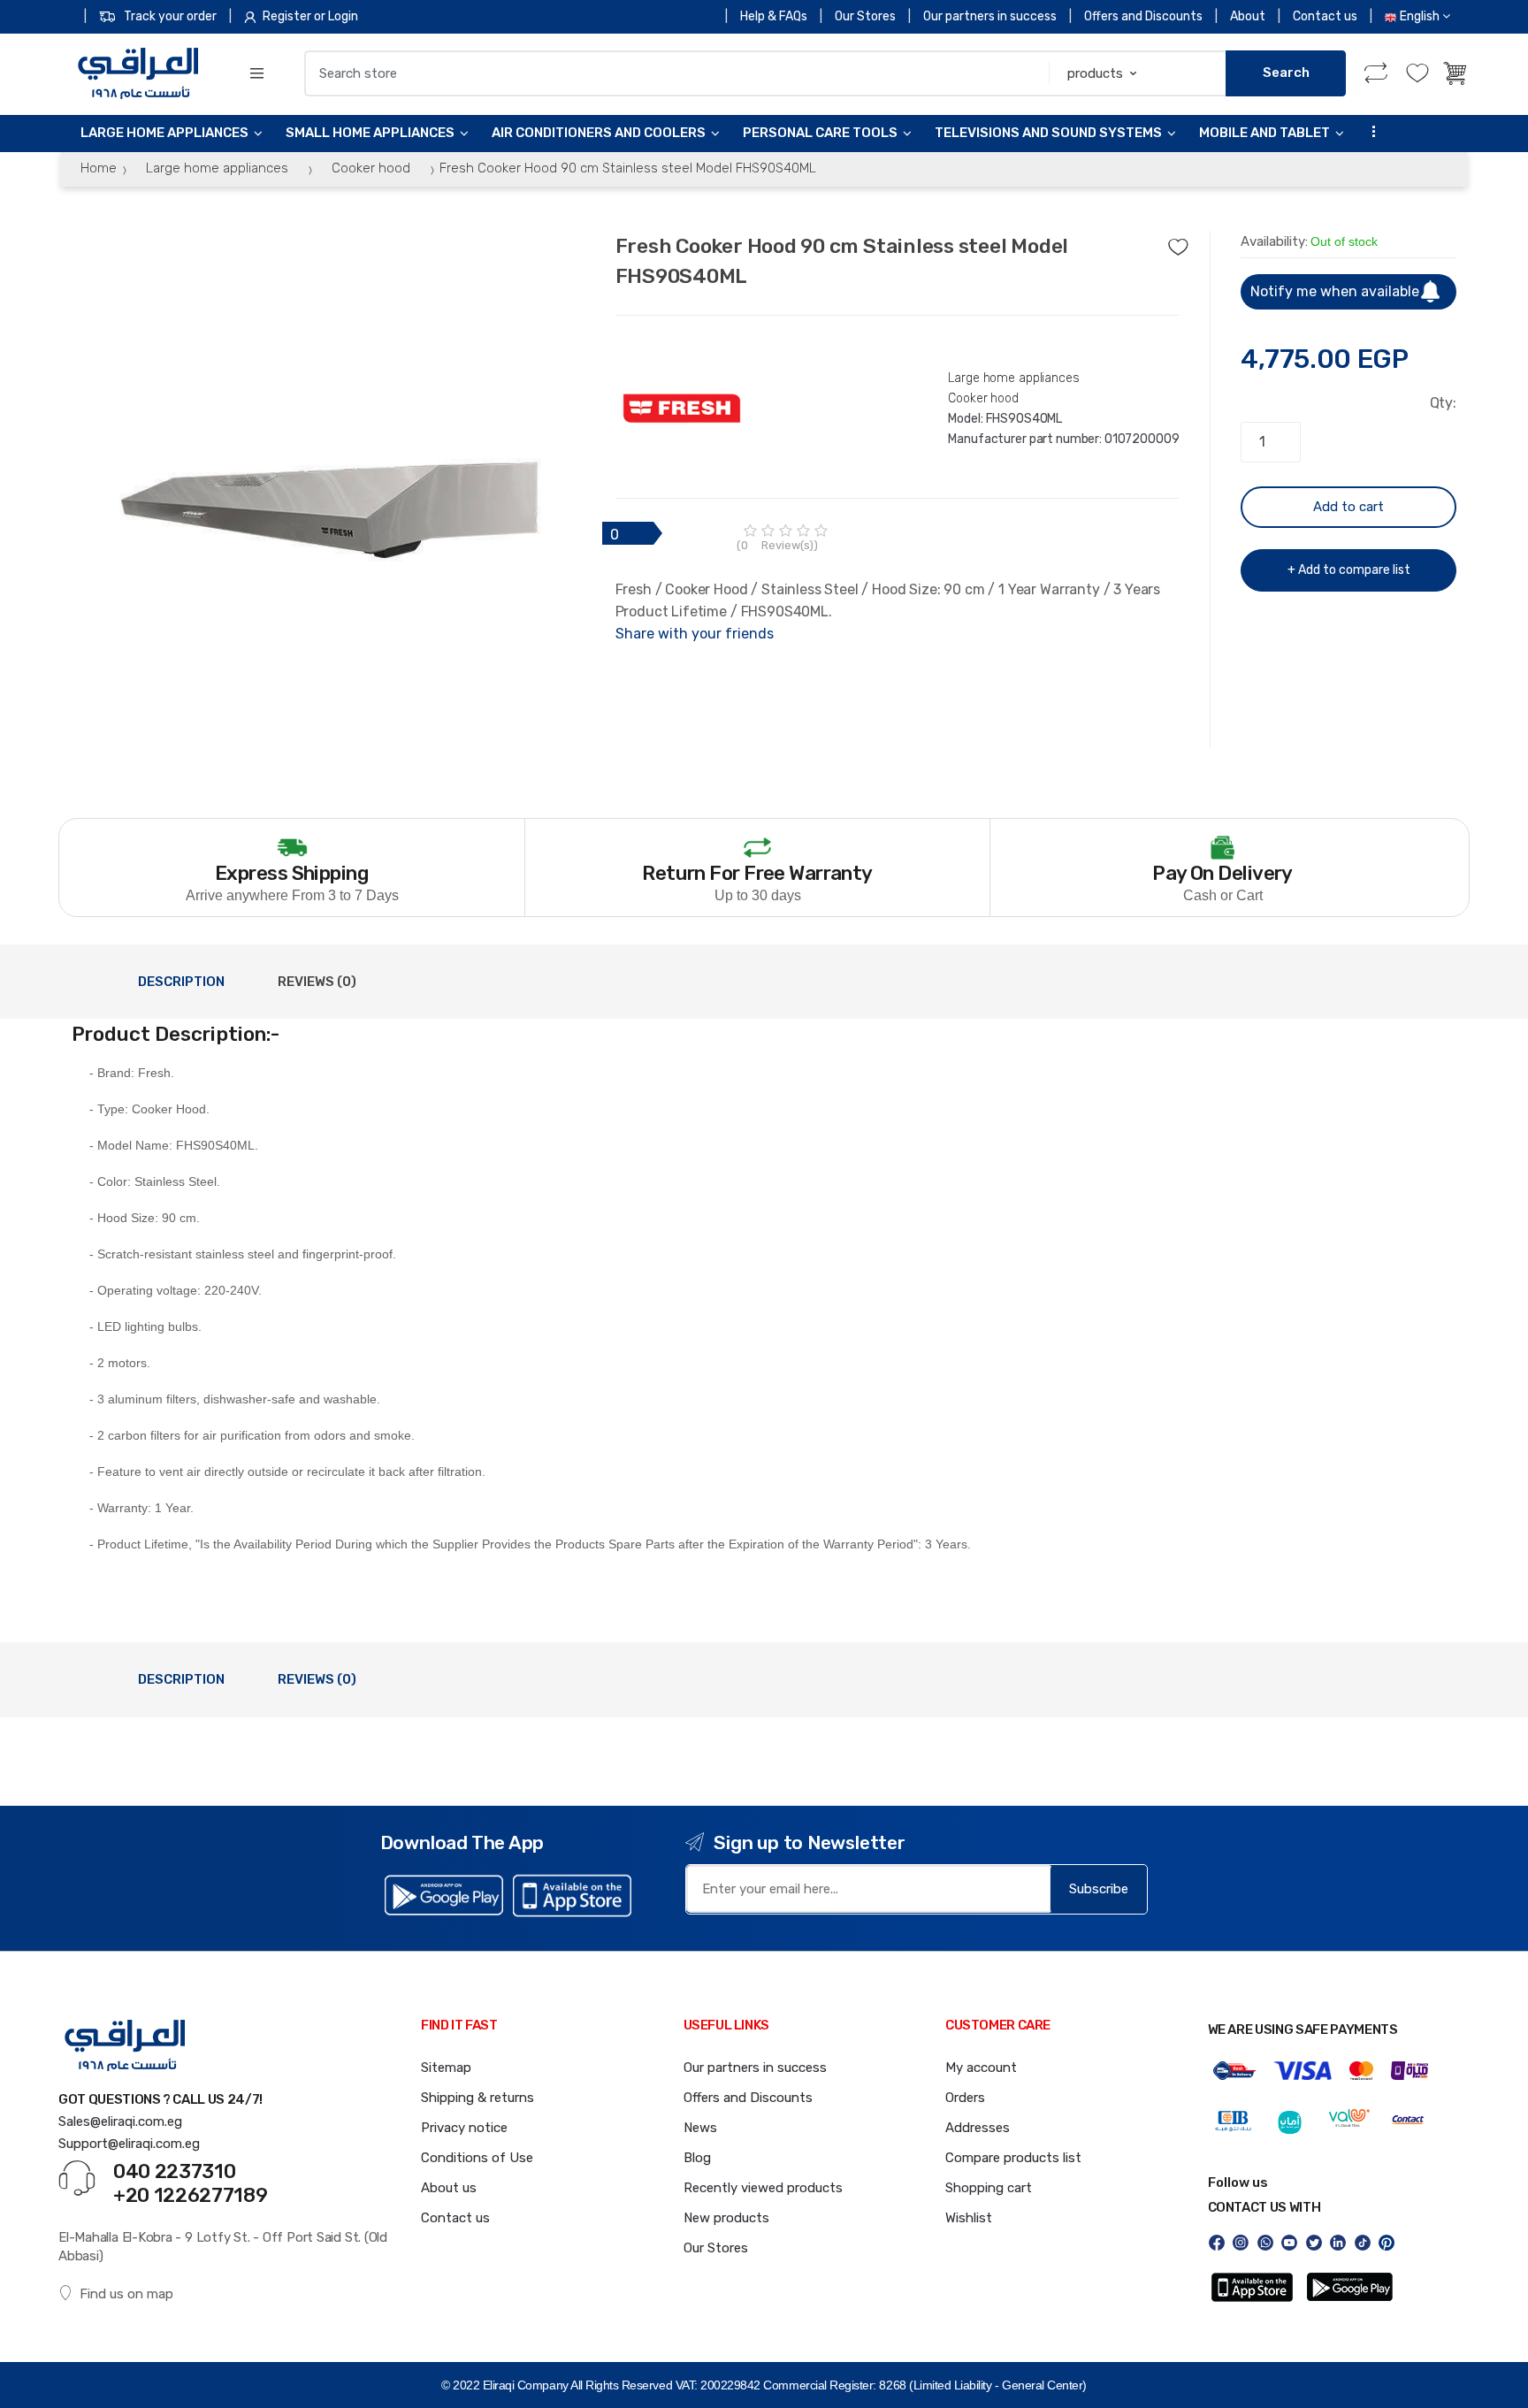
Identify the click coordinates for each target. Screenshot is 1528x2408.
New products (726, 2218)
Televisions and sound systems (1048, 133)
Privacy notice (464, 2128)
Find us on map (126, 2294)
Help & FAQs (774, 16)
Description (181, 982)
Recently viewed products (763, 2188)
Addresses (978, 2128)
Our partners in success (990, 16)
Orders (965, 2098)
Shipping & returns (477, 2098)
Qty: (1443, 403)
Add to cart (1348, 507)
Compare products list (1013, 2158)
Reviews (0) (317, 982)
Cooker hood (371, 168)
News (700, 2128)
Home (99, 168)
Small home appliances (370, 133)
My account (981, 2068)
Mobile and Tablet (1264, 133)
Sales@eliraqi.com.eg (120, 2121)
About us (449, 2188)
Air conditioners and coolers (599, 133)
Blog (697, 2158)
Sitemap (446, 2068)
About (1248, 16)
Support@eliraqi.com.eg (129, 2144)
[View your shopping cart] (1456, 73)
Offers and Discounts (1143, 16)
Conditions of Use (477, 2158)
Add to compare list (1354, 570)
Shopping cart (989, 2188)
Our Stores (865, 16)
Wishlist (969, 2218)
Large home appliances (164, 133)
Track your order (170, 16)
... (1369, 131)
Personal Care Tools (820, 133)
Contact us (1325, 16)
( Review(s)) (777, 545)
